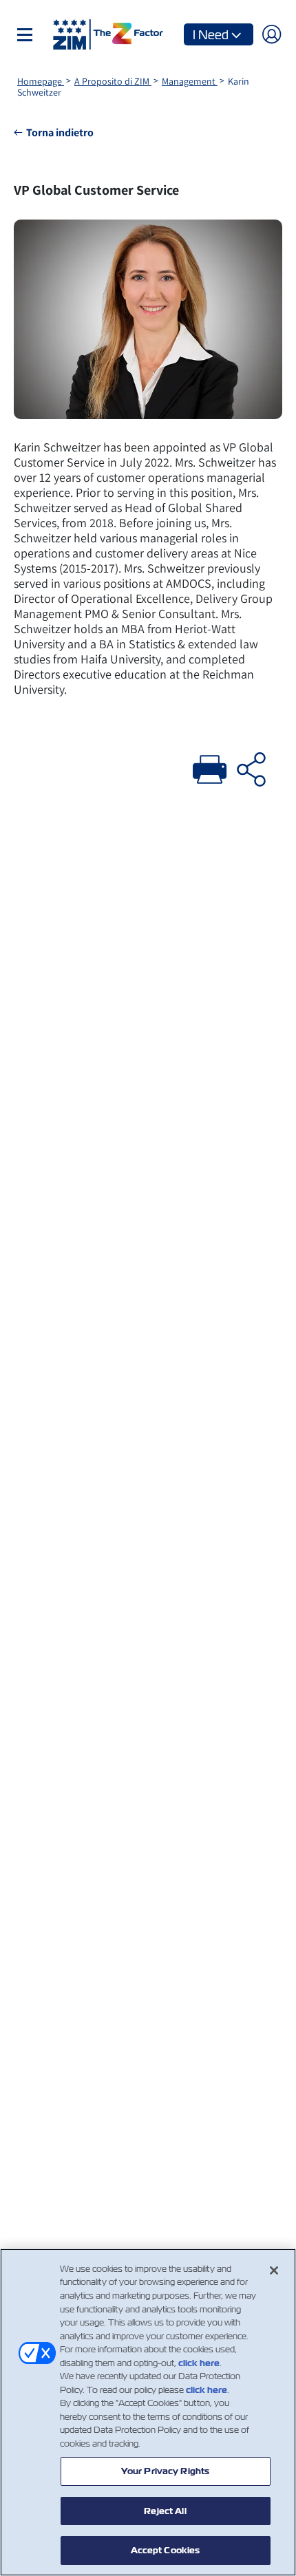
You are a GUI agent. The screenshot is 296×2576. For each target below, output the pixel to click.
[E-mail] (251, 767)
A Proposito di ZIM (113, 81)
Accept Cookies (166, 2550)
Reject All (165, 2511)
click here (199, 2363)
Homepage (41, 81)
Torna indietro (60, 132)
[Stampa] (210, 767)
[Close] (274, 2270)
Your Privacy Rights (165, 2471)
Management (190, 81)
